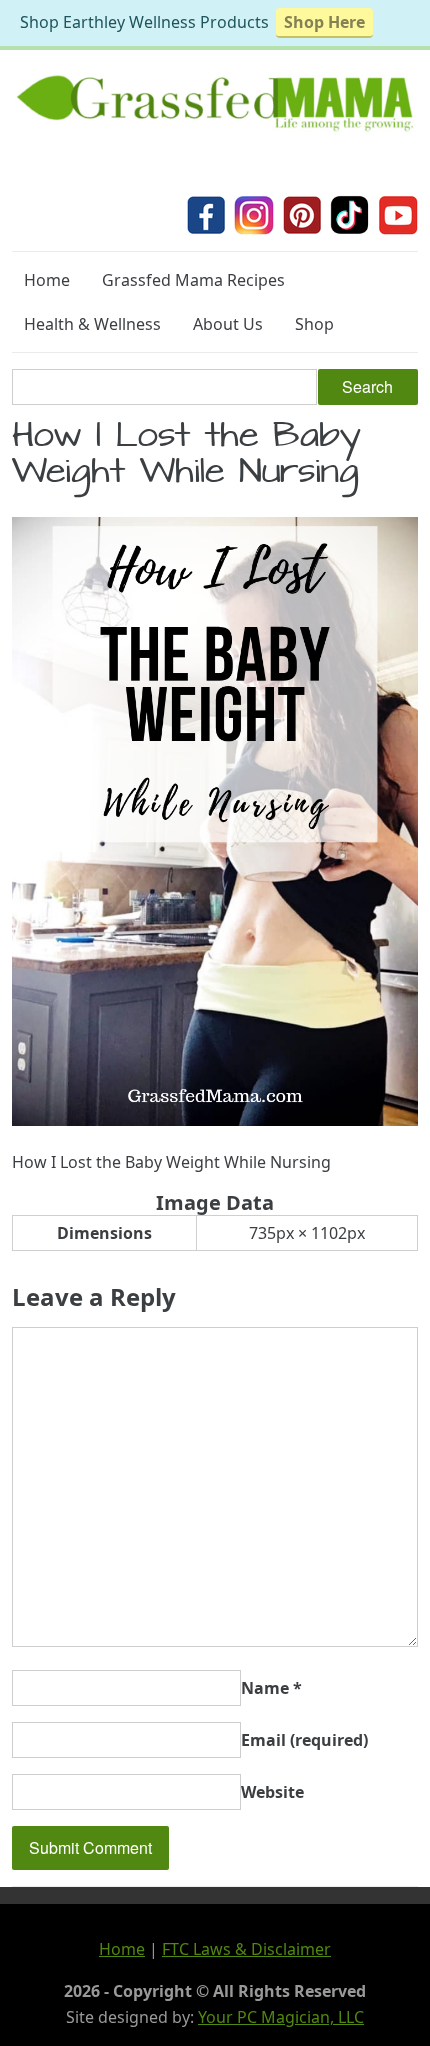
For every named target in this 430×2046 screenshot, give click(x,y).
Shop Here (324, 22)
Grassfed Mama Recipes (193, 280)
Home (47, 280)
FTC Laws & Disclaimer (246, 1949)
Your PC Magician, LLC (281, 2017)
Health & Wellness (92, 324)
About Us (228, 324)
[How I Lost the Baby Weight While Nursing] (215, 1120)
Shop (314, 324)
